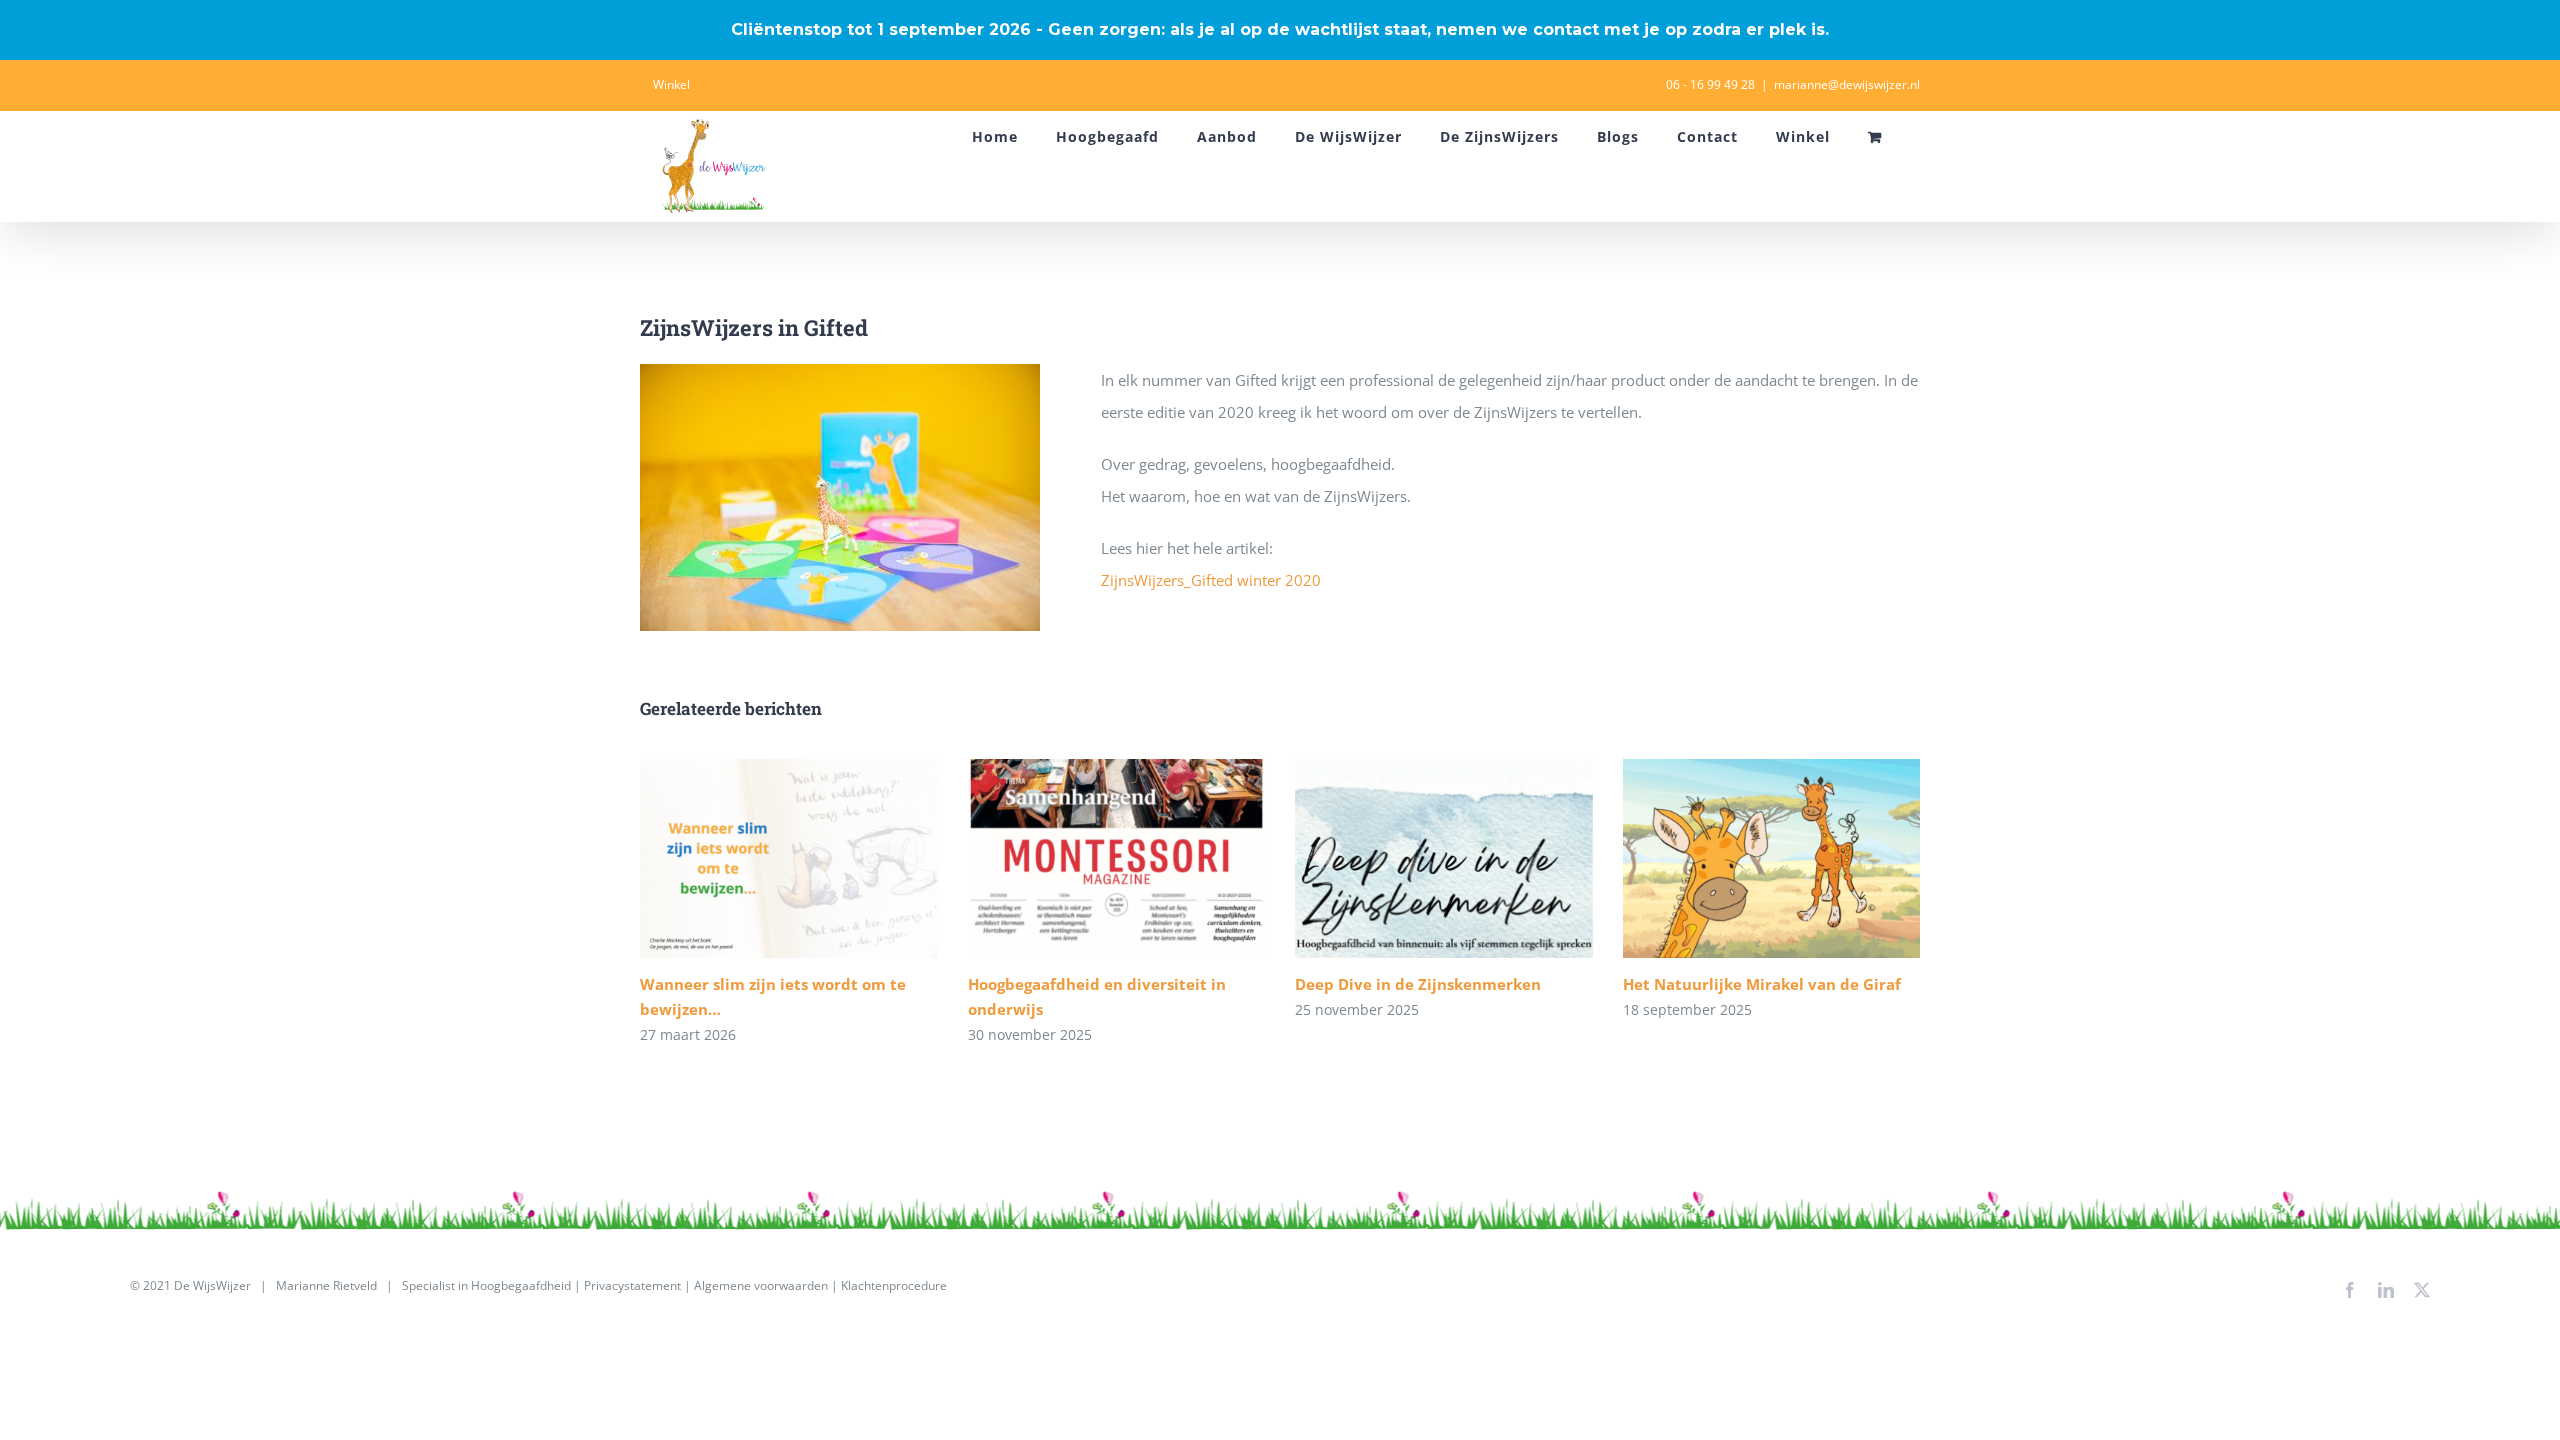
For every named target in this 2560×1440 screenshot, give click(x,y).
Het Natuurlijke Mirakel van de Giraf (1771, 858)
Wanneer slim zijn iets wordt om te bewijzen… (788, 858)
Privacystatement (632, 1285)
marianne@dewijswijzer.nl (1847, 84)
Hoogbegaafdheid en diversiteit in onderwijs (1116, 858)
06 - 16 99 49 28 (1710, 84)
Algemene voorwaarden (761, 1285)
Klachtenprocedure (894, 1285)
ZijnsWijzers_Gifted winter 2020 (1211, 580)
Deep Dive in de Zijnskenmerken (1443, 858)
